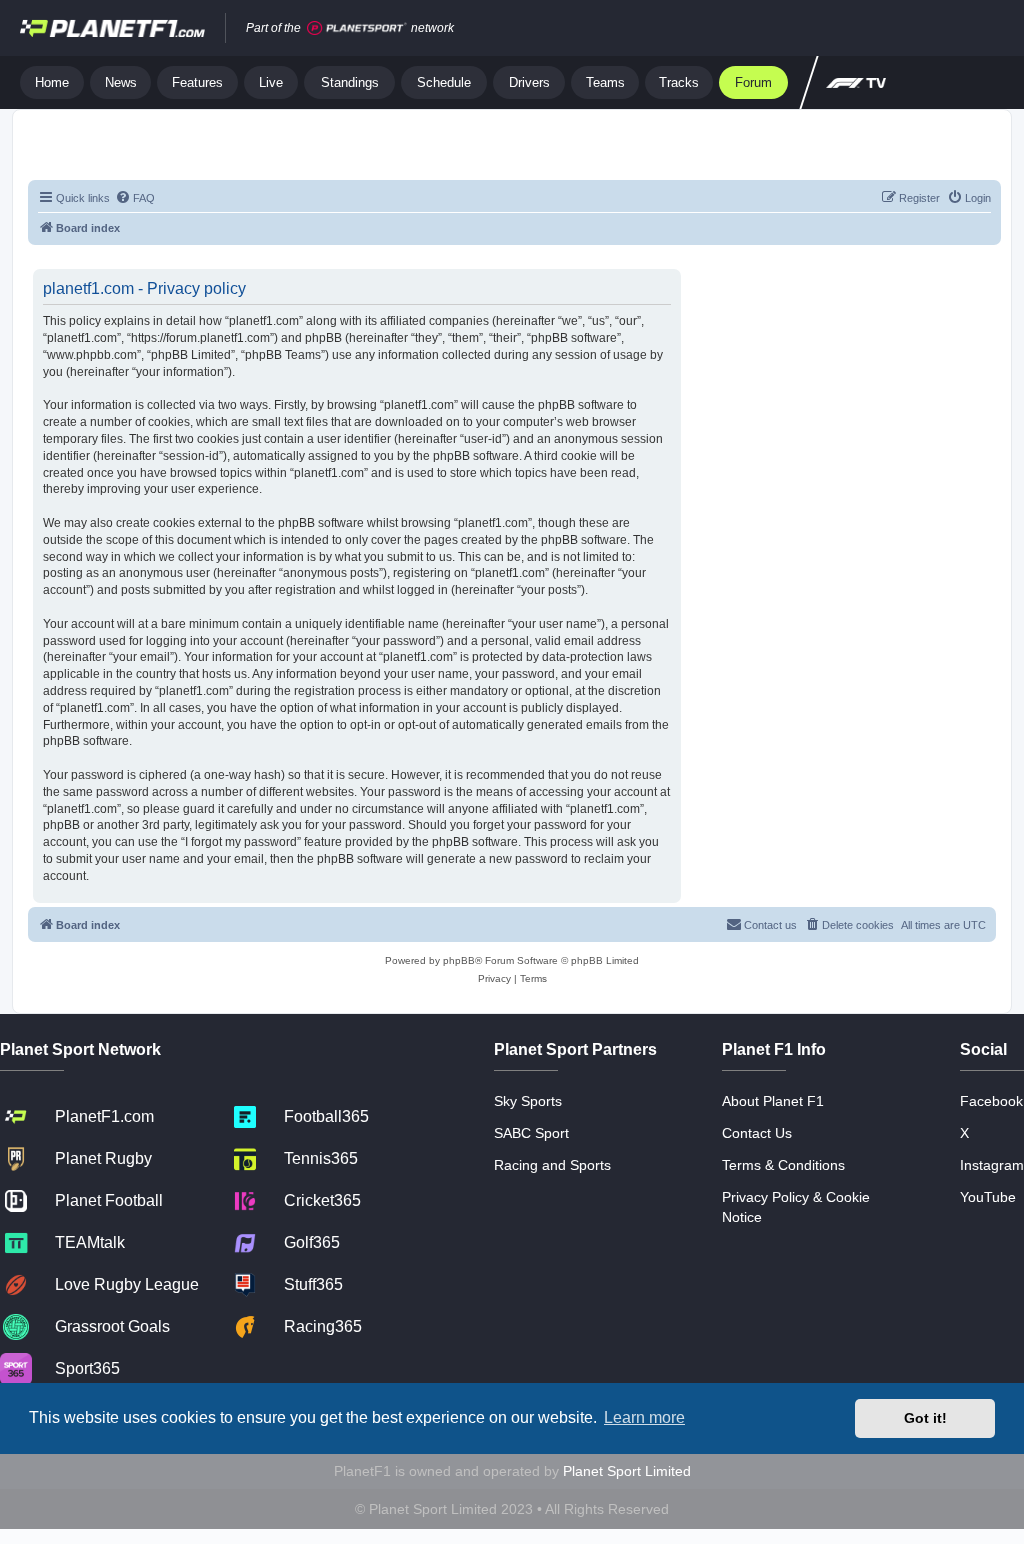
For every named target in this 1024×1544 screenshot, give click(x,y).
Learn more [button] (644, 1417)
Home (52, 82)
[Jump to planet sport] (357, 28)
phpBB (459, 960)
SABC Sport (531, 1133)
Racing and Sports (552, 1165)
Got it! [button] (925, 1418)
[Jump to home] (112, 28)
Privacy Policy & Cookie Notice (796, 1207)
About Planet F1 (773, 1101)
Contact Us (757, 1133)
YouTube (988, 1197)
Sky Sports (528, 1101)
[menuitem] (135, 198)
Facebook (991, 1101)
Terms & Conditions (783, 1165)
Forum (753, 82)
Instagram (992, 1165)
